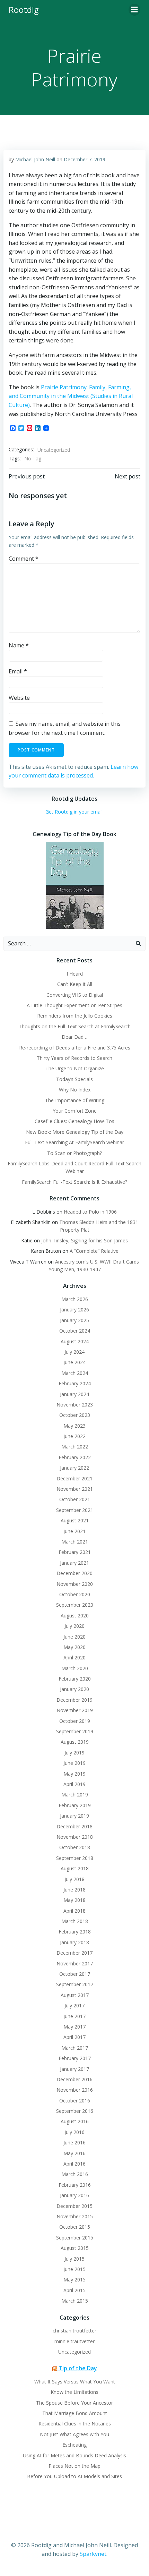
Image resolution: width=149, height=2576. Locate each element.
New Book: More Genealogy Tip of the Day (75, 1132)
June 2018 (74, 1890)
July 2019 (74, 1753)
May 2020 (74, 1647)
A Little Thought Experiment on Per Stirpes (74, 1005)
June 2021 (74, 1531)
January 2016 (74, 2195)
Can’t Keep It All (75, 984)
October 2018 (75, 1847)
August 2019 (75, 1742)
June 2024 (74, 1362)
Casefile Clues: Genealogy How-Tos (74, 1121)
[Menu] (134, 10)
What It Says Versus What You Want (75, 2382)
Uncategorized (54, 450)
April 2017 (74, 2037)
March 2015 (75, 2301)
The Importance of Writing (75, 1100)
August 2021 (75, 1520)
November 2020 (75, 1584)
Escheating (74, 2445)
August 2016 (75, 2121)
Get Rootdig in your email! (74, 812)
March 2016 (75, 2174)
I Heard (75, 974)
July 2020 (74, 1626)
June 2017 (74, 2016)
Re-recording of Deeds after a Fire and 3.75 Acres (75, 1048)
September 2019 (75, 1731)
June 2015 (74, 2269)
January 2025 (74, 1320)
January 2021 (74, 1563)
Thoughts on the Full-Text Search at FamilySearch (75, 1026)
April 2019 (74, 1784)
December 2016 (74, 2079)
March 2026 (75, 1299)
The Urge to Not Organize (75, 1068)
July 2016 (74, 2132)
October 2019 (75, 1721)
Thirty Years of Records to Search (74, 1058)
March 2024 (75, 1373)
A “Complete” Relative (94, 1251)
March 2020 (75, 1668)
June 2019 (74, 1763)
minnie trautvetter (74, 2341)
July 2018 (74, 1879)
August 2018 (75, 1868)
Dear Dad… (74, 1037)
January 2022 (74, 1468)
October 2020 (75, 1594)
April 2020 (74, 1657)
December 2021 (74, 1478)
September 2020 (75, 1605)
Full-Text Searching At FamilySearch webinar (74, 1142)
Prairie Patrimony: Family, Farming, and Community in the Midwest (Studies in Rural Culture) (71, 396)
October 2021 (75, 1499)
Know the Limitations (74, 2392)
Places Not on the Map (74, 2466)
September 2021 (75, 1510)
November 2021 (75, 1489)
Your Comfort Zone (75, 1111)
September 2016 (75, 2111)
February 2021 (75, 1552)
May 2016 (74, 2153)
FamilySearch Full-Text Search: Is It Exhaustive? (74, 1182)
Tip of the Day (78, 2368)
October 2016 (75, 2101)
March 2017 (75, 2048)
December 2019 (74, 1700)
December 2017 (74, 1953)
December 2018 (74, 1826)
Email (18, 671)
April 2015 (74, 2290)
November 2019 (75, 1710)
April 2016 (74, 2164)
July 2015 (74, 2259)
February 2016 (75, 2185)
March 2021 (75, 1542)
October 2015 (75, 2227)
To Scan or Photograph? (74, 1153)
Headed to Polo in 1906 (90, 1212)
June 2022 (74, 1436)
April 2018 (74, 1911)
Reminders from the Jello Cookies (75, 1016)
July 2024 (74, 1352)
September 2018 (75, 1858)
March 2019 (75, 1795)
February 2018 (75, 1932)
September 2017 (75, 1984)
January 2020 (74, 1689)
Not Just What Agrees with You (74, 2434)
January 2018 (74, 1942)
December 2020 (74, 1573)
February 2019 (75, 1805)
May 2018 (74, 1900)
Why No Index (75, 1090)
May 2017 (74, 2027)
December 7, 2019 (85, 159)
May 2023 (74, 1426)
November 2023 (75, 1405)
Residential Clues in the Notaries (75, 2424)
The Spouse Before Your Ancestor (74, 2403)
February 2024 (75, 1383)
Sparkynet (93, 2554)
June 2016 (74, 2143)
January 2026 (74, 1310)
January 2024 (74, 1394)
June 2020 (74, 1637)
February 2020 (75, 1679)
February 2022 (75, 1457)
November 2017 (75, 1963)
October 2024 (75, 1331)
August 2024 (75, 1341)
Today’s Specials (74, 1079)
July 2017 (74, 2005)
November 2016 (75, 2090)
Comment (24, 559)
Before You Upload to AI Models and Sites (74, 2476)
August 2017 (75, 1995)
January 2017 (74, 2069)
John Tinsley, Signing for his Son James (85, 1240)
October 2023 (75, 1415)
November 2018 (75, 1837)
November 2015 (75, 2216)
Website (19, 698)
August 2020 (75, 1616)
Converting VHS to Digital (75, 995)
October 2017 (75, 1974)
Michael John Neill (35, 159)
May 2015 (74, 2280)
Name (19, 645)
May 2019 (74, 1774)
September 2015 (75, 2238)
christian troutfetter (74, 2331)
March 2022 (75, 1447)
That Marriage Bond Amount (75, 2413)
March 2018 (75, 1921)
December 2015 (74, 2206)
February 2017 (75, 2058)
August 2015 (75, 2248)
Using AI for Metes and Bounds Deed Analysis (74, 2455)
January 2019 (74, 1816)
